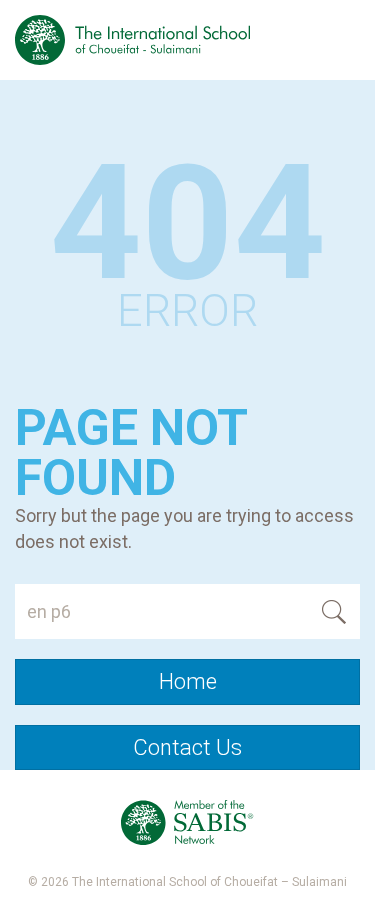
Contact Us (187, 747)
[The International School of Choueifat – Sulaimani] (132, 40)
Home (188, 681)
